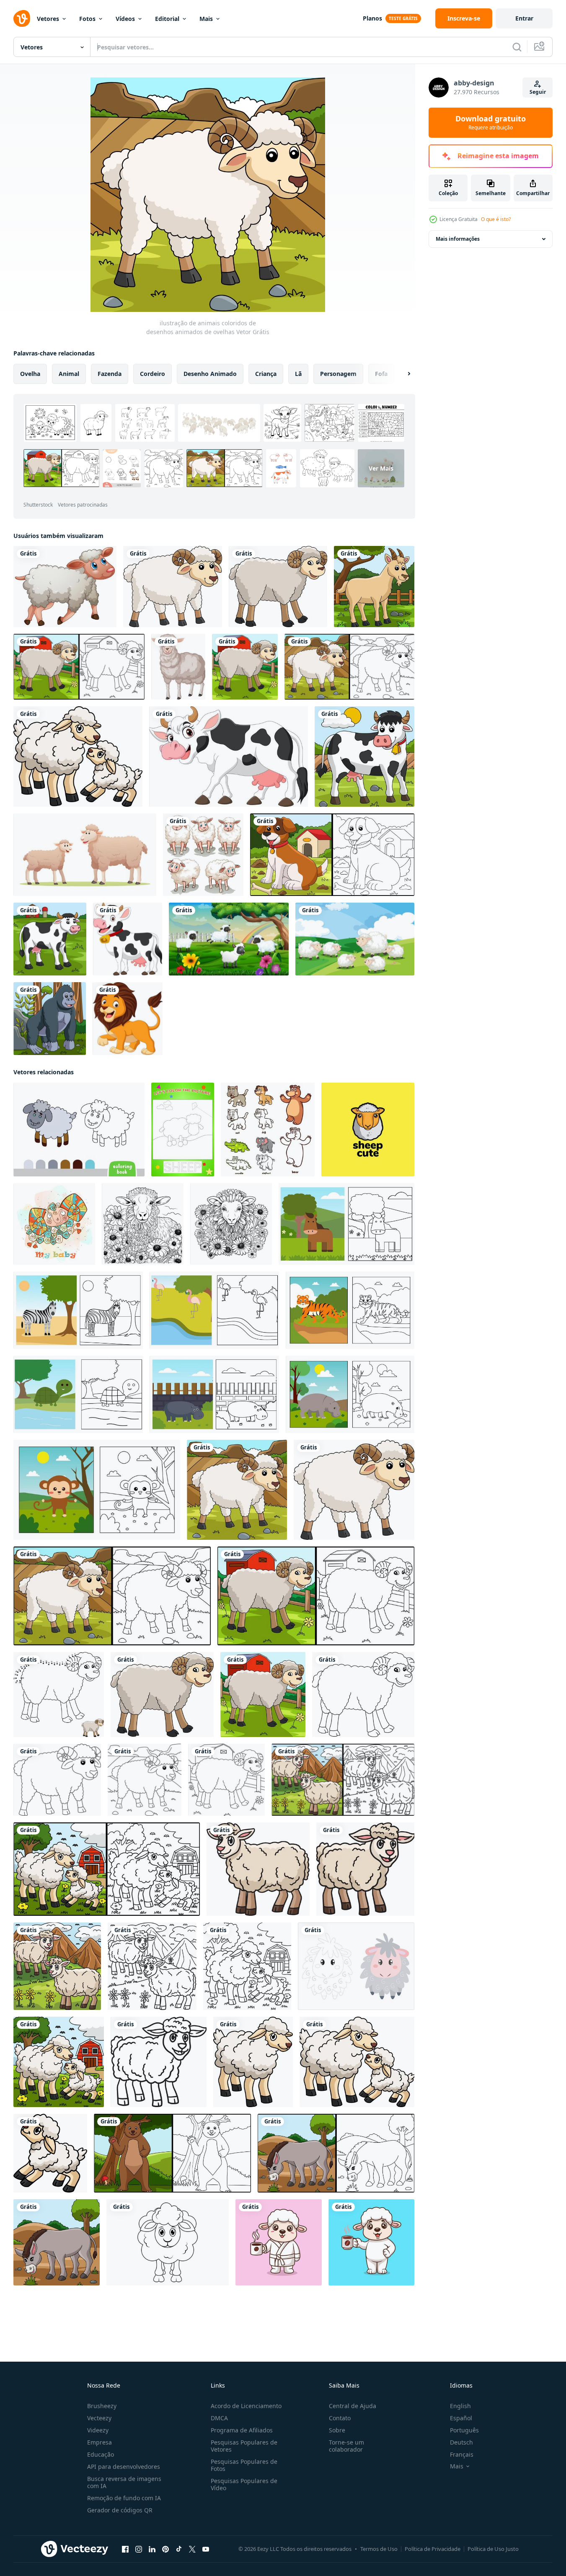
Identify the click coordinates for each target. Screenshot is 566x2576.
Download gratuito (491, 123)
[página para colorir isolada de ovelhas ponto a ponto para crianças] (59, 1695)
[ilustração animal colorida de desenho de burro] (57, 2242)
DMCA (219, 2418)
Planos (372, 18)
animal (69, 374)
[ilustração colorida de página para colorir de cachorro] (332, 855)
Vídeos (125, 19)
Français (462, 2454)
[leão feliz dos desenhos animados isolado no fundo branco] (128, 1019)
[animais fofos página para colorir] (268, 1130)
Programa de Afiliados (242, 2430)
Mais (206, 19)
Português (464, 2430)
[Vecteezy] (22, 18)
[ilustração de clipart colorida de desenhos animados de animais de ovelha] (78, 757)
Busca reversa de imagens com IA (124, 2482)
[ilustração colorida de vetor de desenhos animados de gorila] (50, 1019)
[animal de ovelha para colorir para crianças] (152, 1966)
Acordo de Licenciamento (246, 2406)
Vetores (48, 19)
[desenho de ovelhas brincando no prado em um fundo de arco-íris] (229, 939)
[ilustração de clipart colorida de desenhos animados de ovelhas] (173, 587)
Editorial (167, 19)
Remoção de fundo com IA (124, 2498)
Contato (340, 2418)
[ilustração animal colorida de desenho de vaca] (364, 757)
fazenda (110, 374)
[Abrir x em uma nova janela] (192, 2549)
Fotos (87, 19)
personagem (338, 374)
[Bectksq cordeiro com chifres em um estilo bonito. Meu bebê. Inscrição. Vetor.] (54, 1224)
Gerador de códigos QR (120, 2510)
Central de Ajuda (353, 2406)
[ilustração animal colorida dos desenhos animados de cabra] (374, 587)
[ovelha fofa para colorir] (356, 1966)
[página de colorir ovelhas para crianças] (145, 1780)
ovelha (30, 374)
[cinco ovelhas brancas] (203, 855)
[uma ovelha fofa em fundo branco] (65, 587)
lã (298, 374)
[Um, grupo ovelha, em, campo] (355, 939)
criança (266, 374)
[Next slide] (402, 374)
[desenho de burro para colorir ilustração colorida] (336, 2153)
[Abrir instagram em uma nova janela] (139, 2549)
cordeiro (152, 374)
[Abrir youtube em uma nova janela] (206, 2549)
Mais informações (458, 239)
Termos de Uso (379, 2549)
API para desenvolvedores (124, 2467)
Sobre (337, 2430)
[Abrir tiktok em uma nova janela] (179, 2549)
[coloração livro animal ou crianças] (346, 1224)
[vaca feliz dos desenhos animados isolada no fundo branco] (128, 939)
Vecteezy (99, 2418)
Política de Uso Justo (493, 2549)
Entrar (524, 18)
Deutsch (461, 2442)
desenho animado (210, 374)
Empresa (100, 2442)
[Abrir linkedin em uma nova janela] (152, 2549)
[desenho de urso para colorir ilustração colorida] (172, 2153)
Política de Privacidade (433, 2549)
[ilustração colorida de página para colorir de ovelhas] (79, 667)
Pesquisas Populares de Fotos (244, 2465)
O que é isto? (496, 219)
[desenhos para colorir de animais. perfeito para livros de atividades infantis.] (183, 1130)
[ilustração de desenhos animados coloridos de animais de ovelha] (57, 1966)
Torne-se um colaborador (346, 2446)
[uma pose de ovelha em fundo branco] (178, 667)
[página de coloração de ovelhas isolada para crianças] (363, 1695)
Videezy (98, 2430)
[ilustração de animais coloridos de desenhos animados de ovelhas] (245, 667)
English (460, 2406)
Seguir (538, 92)
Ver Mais (381, 468)
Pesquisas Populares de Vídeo (244, 2484)
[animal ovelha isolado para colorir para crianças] (159, 2062)
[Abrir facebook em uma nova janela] (125, 2549)
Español (461, 2418)
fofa (381, 374)
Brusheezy (102, 2406)
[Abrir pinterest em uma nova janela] (165, 2549)
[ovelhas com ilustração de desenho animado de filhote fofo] (85, 855)
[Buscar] (517, 47)
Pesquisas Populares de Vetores (244, 2446)
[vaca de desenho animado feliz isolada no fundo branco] (229, 757)
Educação (101, 2454)
